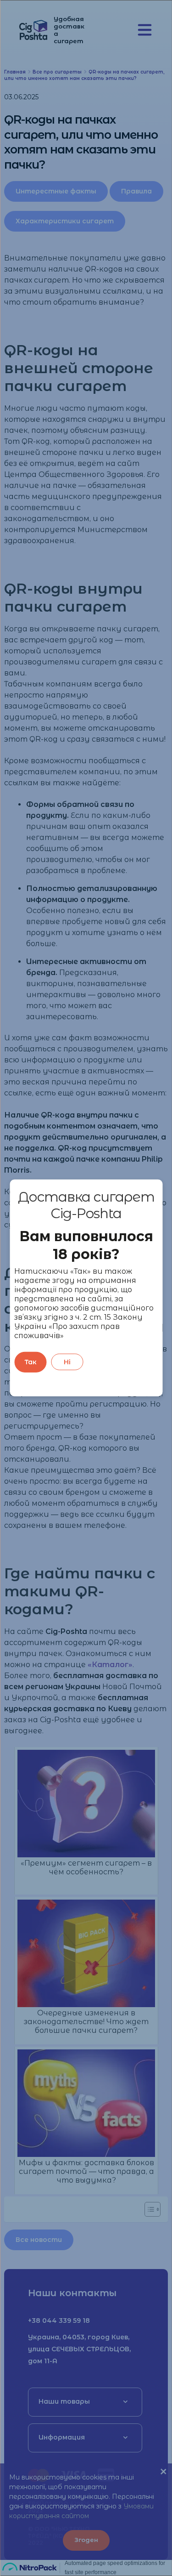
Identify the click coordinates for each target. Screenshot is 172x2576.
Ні (67, 1362)
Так (31, 1362)
